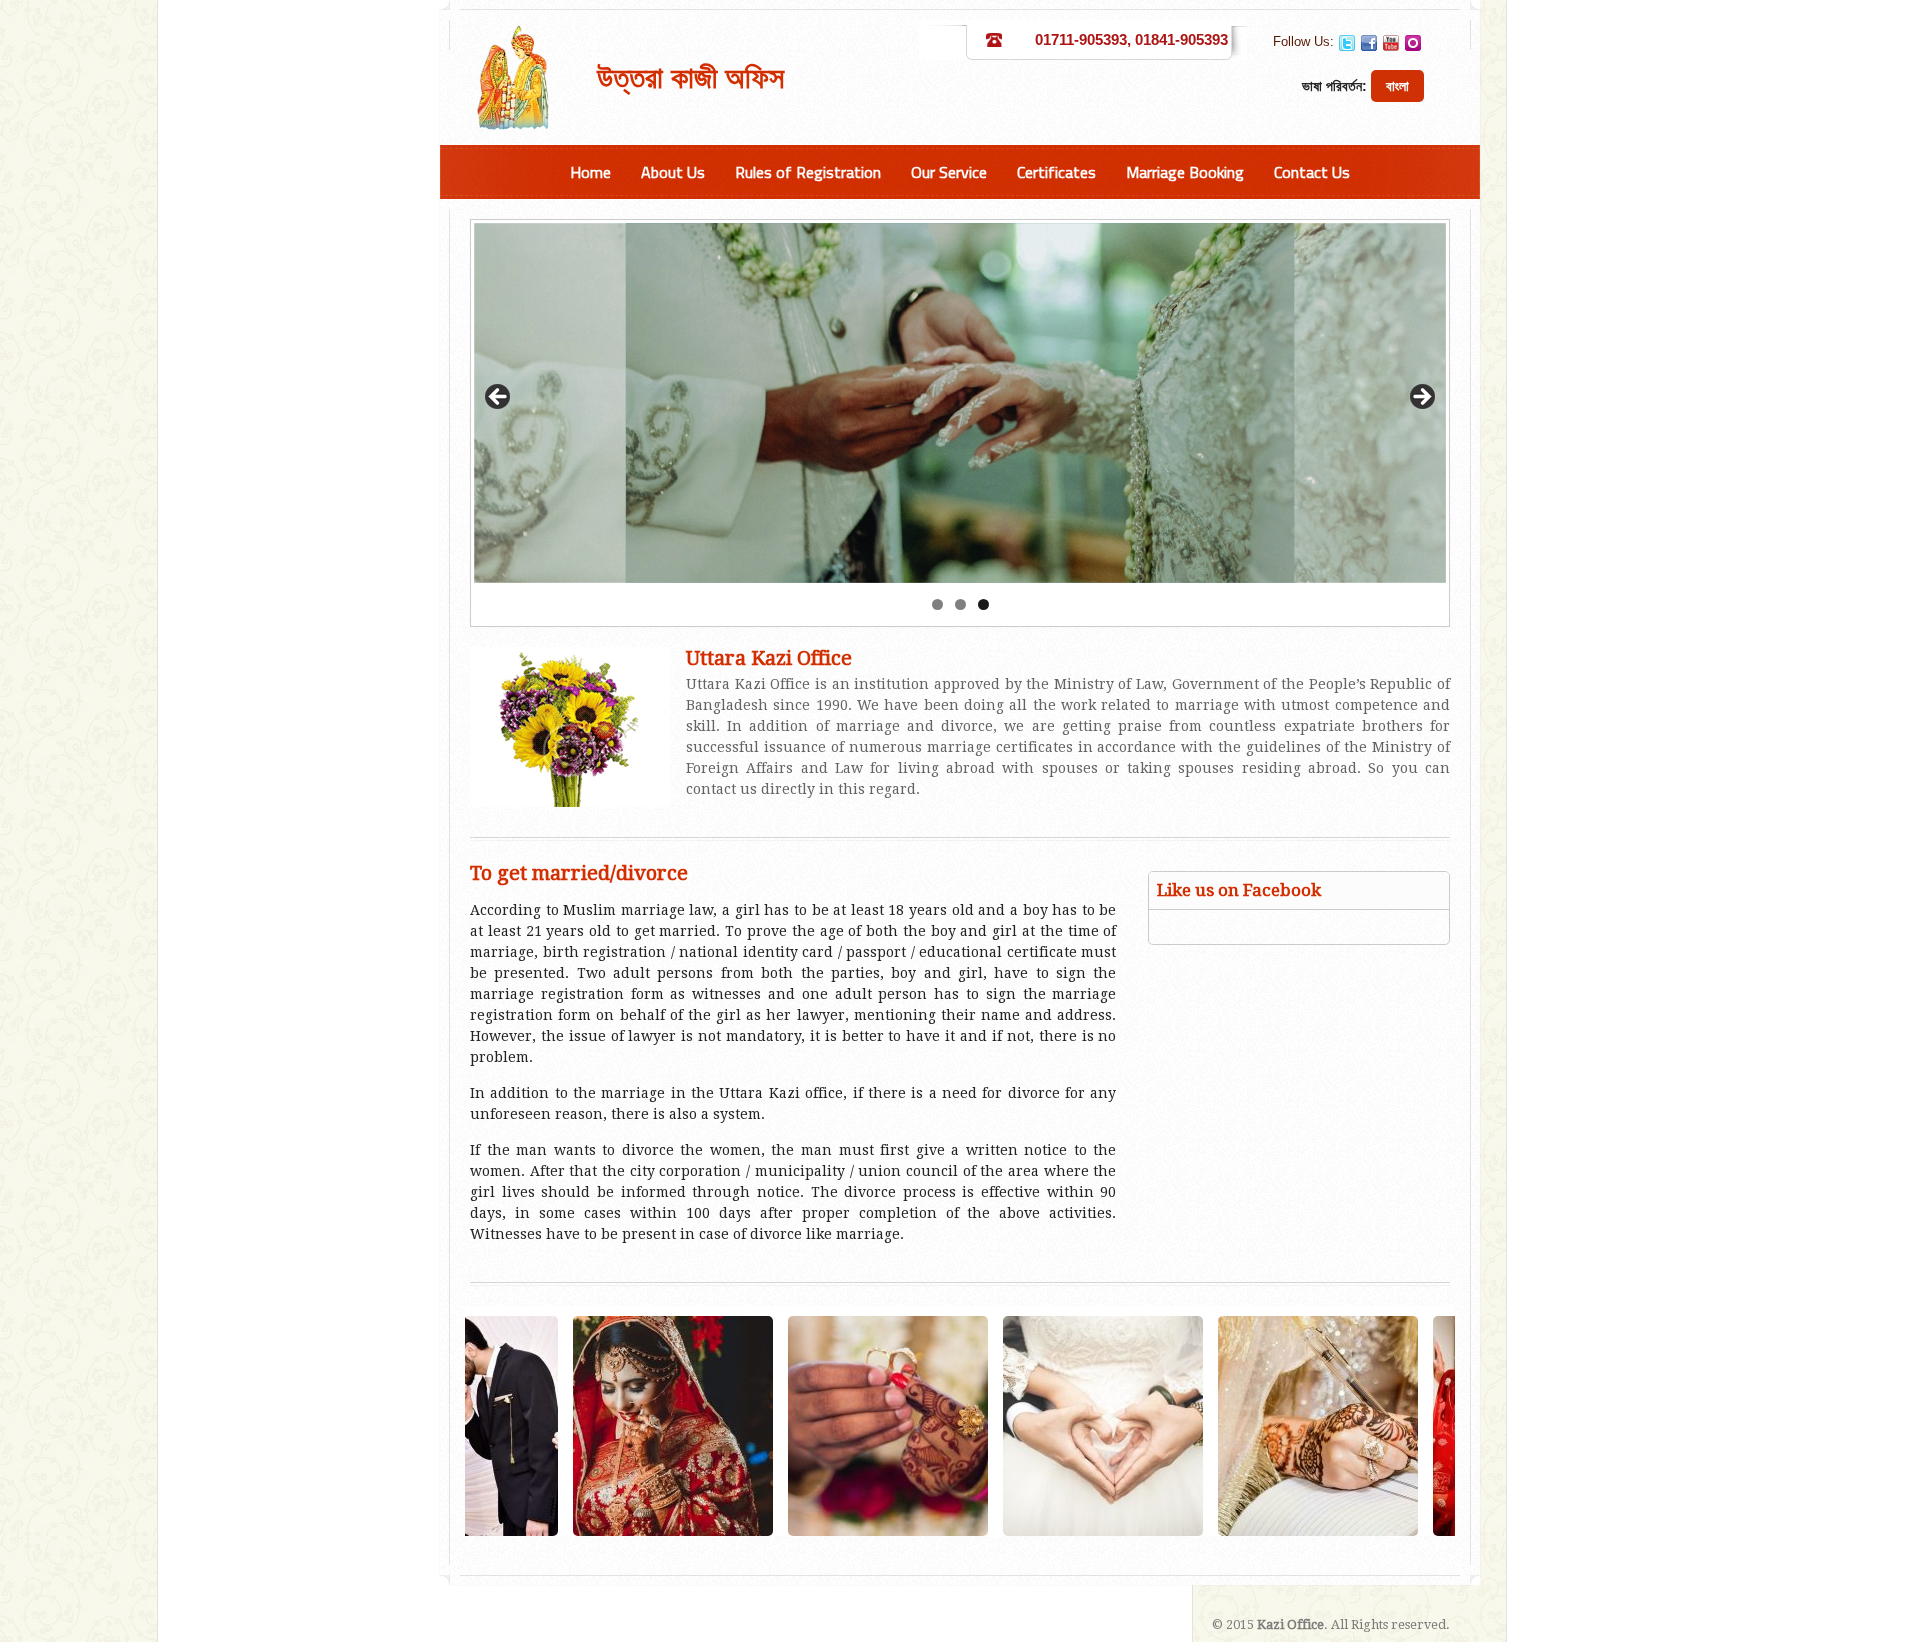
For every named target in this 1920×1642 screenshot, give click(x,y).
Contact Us (1312, 172)
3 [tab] (983, 604)
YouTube (1391, 43)
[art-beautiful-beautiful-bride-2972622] (534, 1426)
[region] (960, 403)
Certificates (1056, 172)
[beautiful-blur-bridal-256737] (964, 1426)
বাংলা (1397, 86)
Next (1421, 398)
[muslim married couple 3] (1179, 1426)
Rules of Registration (808, 172)
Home (590, 172)
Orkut (1413, 43)
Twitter (1347, 43)
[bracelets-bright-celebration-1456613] (749, 1426)
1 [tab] (937, 604)
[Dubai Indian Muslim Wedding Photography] (1394, 1426)
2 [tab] (960, 604)
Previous (499, 398)
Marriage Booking (1185, 172)
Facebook (1369, 43)
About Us (673, 172)
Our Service (949, 172)
